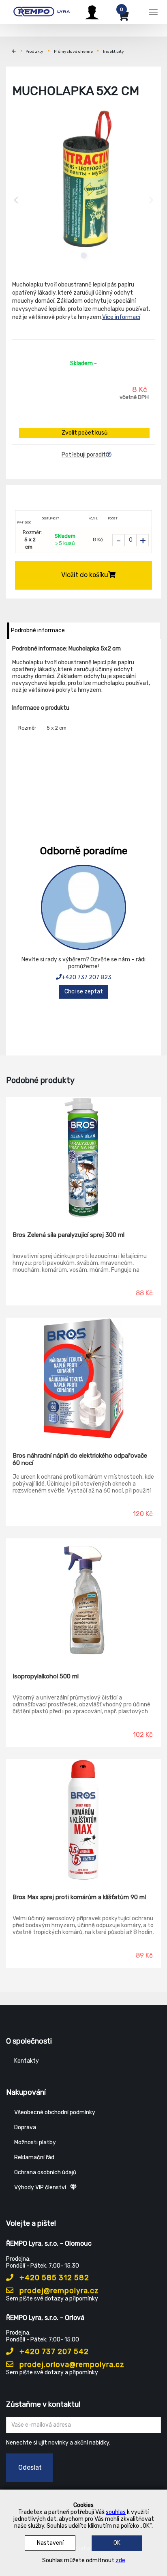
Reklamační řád (34, 2157)
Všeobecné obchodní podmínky (55, 2112)
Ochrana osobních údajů (45, 2172)
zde (120, 2560)
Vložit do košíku (85, 575)
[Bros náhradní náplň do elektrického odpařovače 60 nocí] (83, 1379)
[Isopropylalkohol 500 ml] (83, 1600)
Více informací (121, 317)
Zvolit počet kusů (85, 433)
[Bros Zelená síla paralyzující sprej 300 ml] (83, 1158)
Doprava (25, 2127)
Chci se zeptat (84, 992)
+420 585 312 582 (53, 2278)
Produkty (34, 52)
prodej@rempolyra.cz (58, 2291)
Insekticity (113, 52)
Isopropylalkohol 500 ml (46, 1676)
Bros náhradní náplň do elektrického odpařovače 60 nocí (80, 1459)
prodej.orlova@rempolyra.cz (71, 2365)
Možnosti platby (35, 2142)
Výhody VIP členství (40, 2187)
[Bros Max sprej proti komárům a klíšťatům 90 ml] (83, 1820)
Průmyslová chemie (73, 52)
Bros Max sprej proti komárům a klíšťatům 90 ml (79, 1897)
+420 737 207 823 (87, 977)
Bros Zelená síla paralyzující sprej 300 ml (69, 1235)
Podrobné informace (38, 630)
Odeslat (30, 2467)
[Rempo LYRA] (42, 11)
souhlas (116, 2512)
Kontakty (27, 2061)
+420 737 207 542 (53, 2352)
